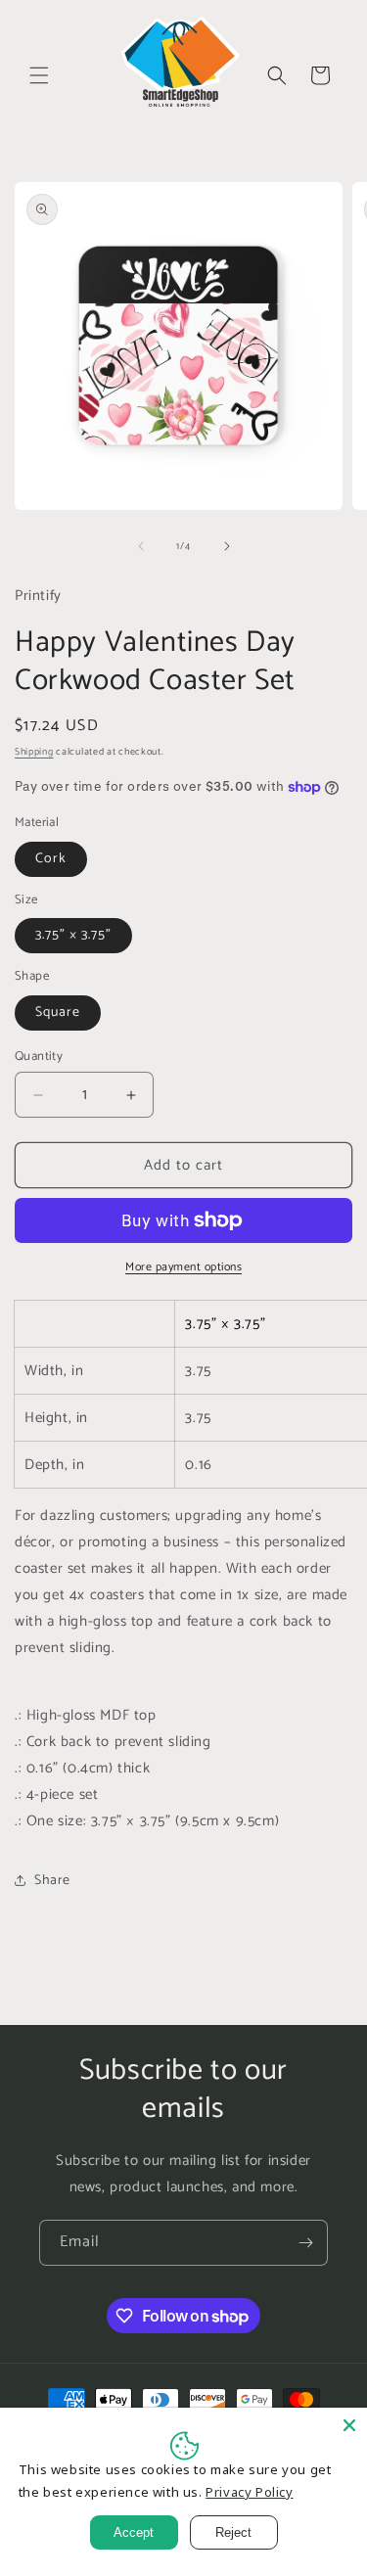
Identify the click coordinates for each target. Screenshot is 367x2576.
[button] (39, 75)
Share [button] (52, 1881)
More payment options (183, 1267)
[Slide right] (227, 546)
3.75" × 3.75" (73, 935)
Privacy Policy (249, 2492)
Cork (51, 859)
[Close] (349, 2425)
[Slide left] (141, 546)
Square (58, 1012)
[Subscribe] (305, 2243)
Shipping (34, 752)
